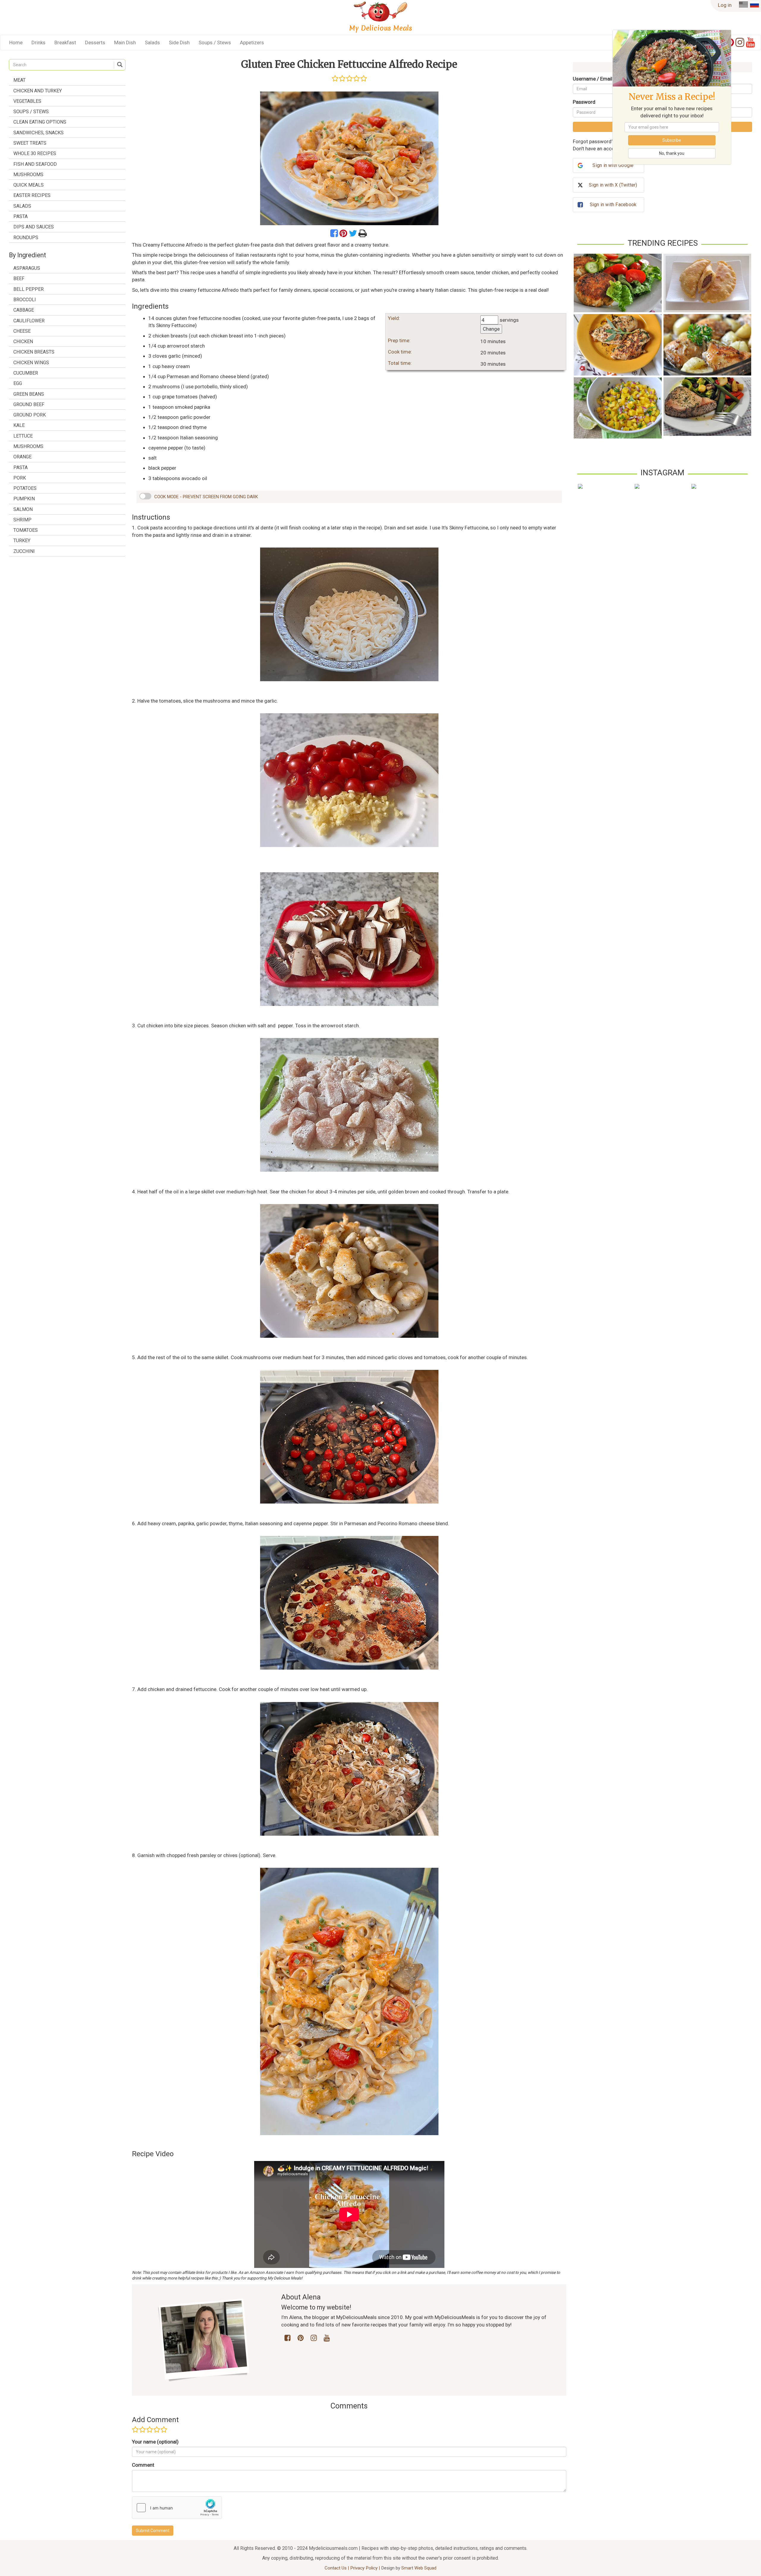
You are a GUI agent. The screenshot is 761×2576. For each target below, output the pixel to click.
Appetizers (252, 42)
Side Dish (179, 42)
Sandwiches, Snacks (38, 133)
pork (20, 478)
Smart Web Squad (419, 2568)
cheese (22, 331)
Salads (152, 42)
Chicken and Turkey (38, 91)
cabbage (24, 310)
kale (19, 425)
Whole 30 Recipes (35, 153)
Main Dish (125, 42)
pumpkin (24, 499)
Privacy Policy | (366, 2568)
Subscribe (672, 140)
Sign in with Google (613, 165)
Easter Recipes (32, 195)
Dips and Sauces (34, 227)
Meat (19, 80)
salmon (23, 509)
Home (16, 42)
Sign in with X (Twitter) (613, 185)
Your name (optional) (155, 2442)
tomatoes (26, 530)
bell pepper (29, 289)
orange (22, 457)
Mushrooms (28, 175)
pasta (21, 467)
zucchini (24, 551)
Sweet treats (30, 143)
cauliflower (29, 321)
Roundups (26, 238)
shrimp (22, 520)
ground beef (29, 404)
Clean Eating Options (40, 122)
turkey (22, 541)
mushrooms (28, 446)
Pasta (21, 216)
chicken (23, 341)
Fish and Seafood (35, 164)
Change (491, 329)
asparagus (27, 268)
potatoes (25, 488)
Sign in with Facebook (613, 205)
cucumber (26, 373)
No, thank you (672, 153)
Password (584, 102)
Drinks (38, 42)
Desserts (95, 42)
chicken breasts (34, 352)
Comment (143, 2465)
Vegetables (27, 101)
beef (19, 279)
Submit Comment (153, 2531)
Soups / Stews (215, 42)
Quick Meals (29, 185)
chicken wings (31, 363)
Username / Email (593, 79)
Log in (725, 5)
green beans (29, 394)
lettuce (23, 436)
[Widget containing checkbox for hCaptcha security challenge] (177, 2508)
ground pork (30, 415)
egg (18, 383)
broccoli (25, 300)
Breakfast (65, 42)
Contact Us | (337, 2568)
